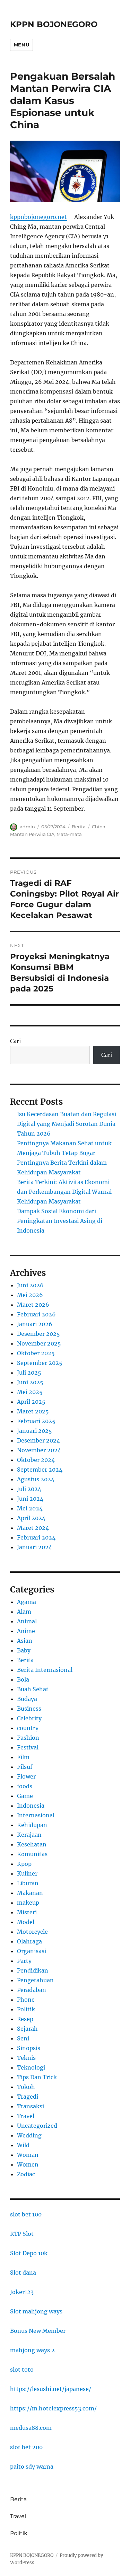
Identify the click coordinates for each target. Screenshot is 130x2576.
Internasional (36, 1815)
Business (29, 1709)
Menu (21, 45)
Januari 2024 (34, 1547)
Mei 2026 (30, 1295)
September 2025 (40, 1363)
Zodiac (26, 2174)
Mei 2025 (30, 1392)
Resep (25, 2019)
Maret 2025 (33, 1411)
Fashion (28, 1738)
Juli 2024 (29, 1489)
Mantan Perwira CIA (32, 834)
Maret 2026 (33, 1305)
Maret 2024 (33, 1528)
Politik (26, 2009)
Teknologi (31, 2067)
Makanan (30, 1893)
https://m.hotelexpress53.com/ (53, 2408)
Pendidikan (33, 1970)
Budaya (27, 1699)
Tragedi (28, 2097)
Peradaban (32, 1990)
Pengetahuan (35, 1980)
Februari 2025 (36, 1421)
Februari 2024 (36, 1537)
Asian (25, 1641)
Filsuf (25, 1767)
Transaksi (31, 2106)
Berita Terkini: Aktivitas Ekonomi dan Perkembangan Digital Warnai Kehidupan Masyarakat (64, 1192)
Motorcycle (32, 1932)
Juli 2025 (29, 1373)
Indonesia (31, 1806)
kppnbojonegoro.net (38, 217)
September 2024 (40, 1470)
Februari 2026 (36, 1314)
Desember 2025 (38, 1334)
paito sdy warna (32, 2467)
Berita (79, 827)
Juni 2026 (30, 1285)
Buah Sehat (33, 1689)
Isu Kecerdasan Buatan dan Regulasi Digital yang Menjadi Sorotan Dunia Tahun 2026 (67, 1124)
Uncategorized (37, 2126)
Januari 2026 (35, 1324)
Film (23, 1757)
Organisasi (32, 1951)
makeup (28, 1903)
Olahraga (29, 1941)
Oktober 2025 (36, 1353)
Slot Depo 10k (29, 2253)
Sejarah (27, 2029)
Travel (26, 2116)
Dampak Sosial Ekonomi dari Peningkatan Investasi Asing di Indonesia (60, 1221)
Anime (26, 1631)
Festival (28, 1747)
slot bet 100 (26, 2214)
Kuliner (27, 1873)
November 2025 (39, 1343)
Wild (23, 2145)
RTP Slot (22, 2234)
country (28, 1728)
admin (27, 827)
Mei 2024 (30, 1508)
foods (25, 1786)
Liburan (28, 1883)
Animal (27, 1621)
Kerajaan (29, 1835)
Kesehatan (32, 1844)
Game (25, 1796)
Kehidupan (32, 1825)
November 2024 (39, 1450)
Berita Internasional (45, 1670)
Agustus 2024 (36, 1479)
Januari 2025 (34, 1431)
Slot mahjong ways (36, 2311)
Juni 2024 (30, 1499)
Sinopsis (29, 2048)
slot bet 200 (26, 2447)
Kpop (24, 1864)
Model (26, 1922)
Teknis (26, 2058)
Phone (26, 2000)
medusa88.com (31, 2428)
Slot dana (23, 2273)
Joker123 (22, 2292)
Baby (24, 1650)
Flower (26, 1776)
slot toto (22, 2370)
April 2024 (31, 1518)
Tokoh (26, 2087)
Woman (28, 2155)
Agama (27, 1602)
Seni (23, 2038)
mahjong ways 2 (32, 2350)
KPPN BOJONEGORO (54, 24)
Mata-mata (69, 834)
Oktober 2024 (36, 1460)
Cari (15, 1041)
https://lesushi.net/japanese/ (51, 2389)
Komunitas (32, 1854)
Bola (23, 1679)
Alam (24, 1612)
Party (24, 1961)
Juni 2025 (30, 1382)
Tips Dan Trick (37, 2077)
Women (28, 2164)
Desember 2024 (38, 1440)
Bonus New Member (38, 2331)
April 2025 (31, 1402)
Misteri (27, 1912)
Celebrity (29, 1718)
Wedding (29, 2135)
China (99, 827)
